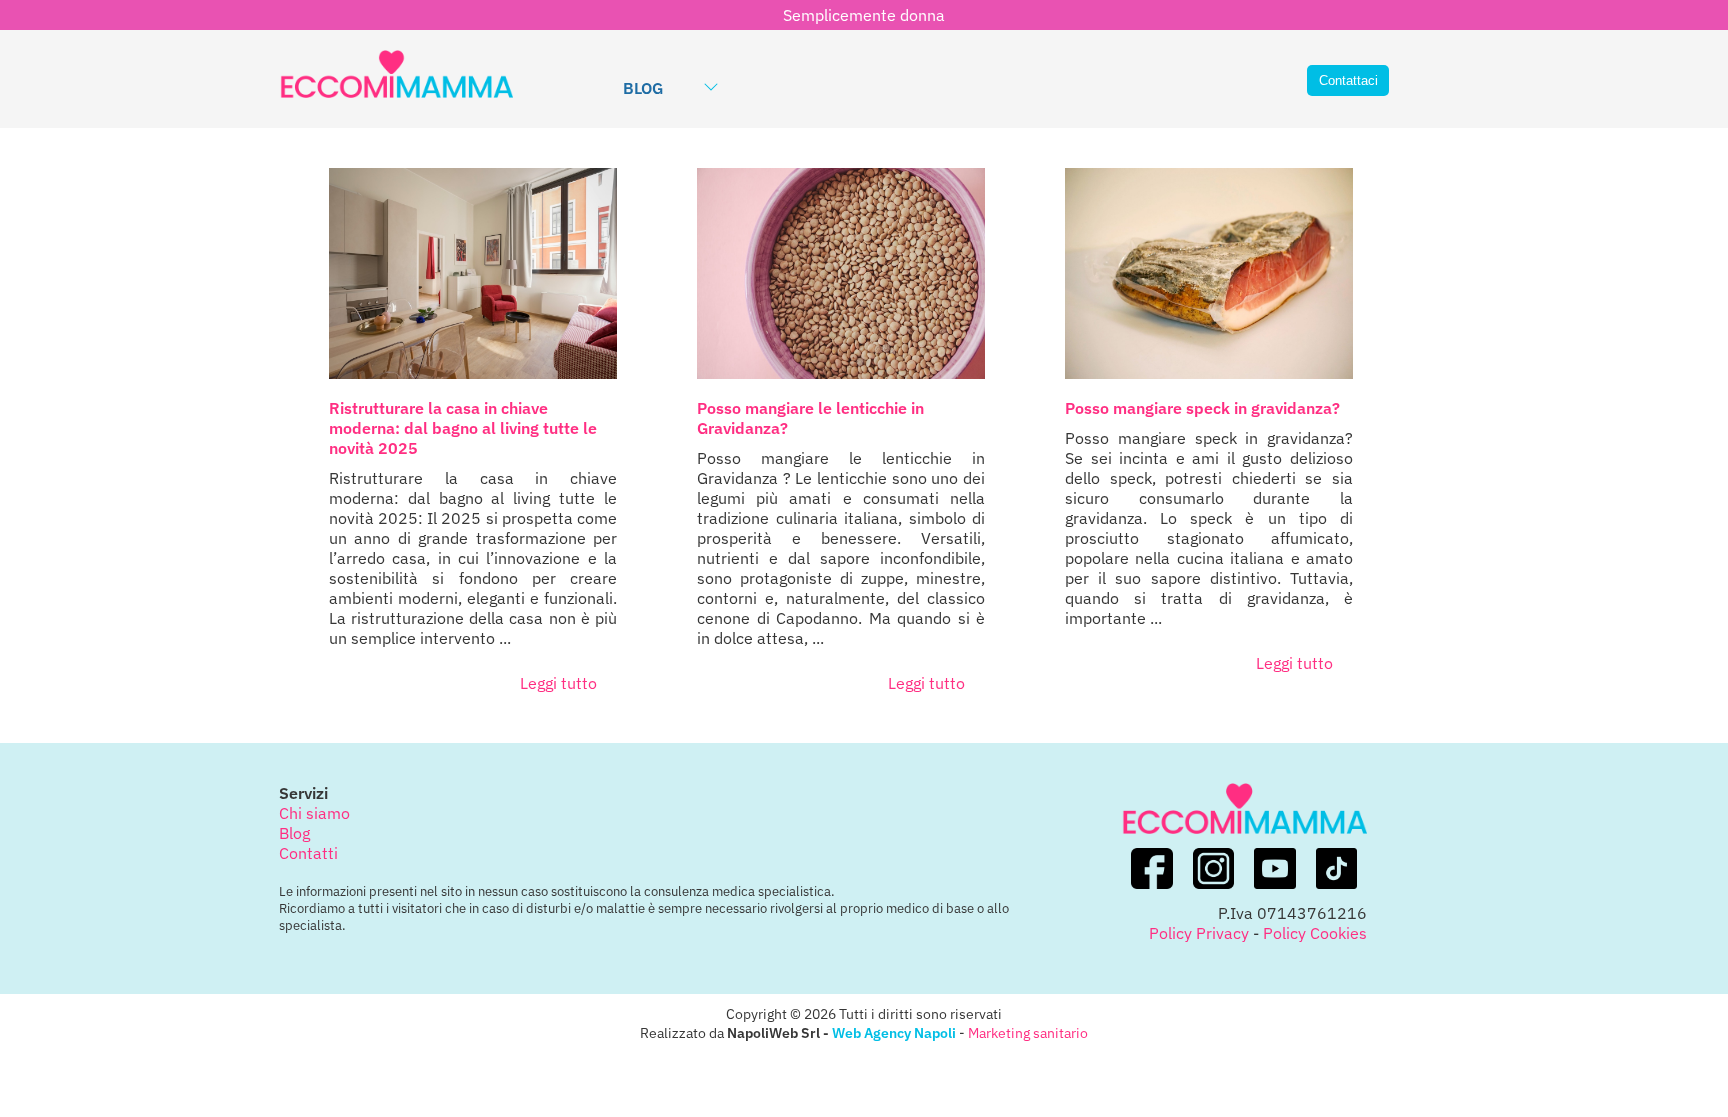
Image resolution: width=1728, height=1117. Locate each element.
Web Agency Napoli (894, 1032)
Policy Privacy (1199, 933)
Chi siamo (314, 813)
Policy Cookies (1315, 933)
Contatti (308, 853)
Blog (643, 88)
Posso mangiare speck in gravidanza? (1202, 408)
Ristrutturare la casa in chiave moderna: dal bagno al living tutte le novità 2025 (463, 428)
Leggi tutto (558, 683)
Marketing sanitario (1028, 1032)
